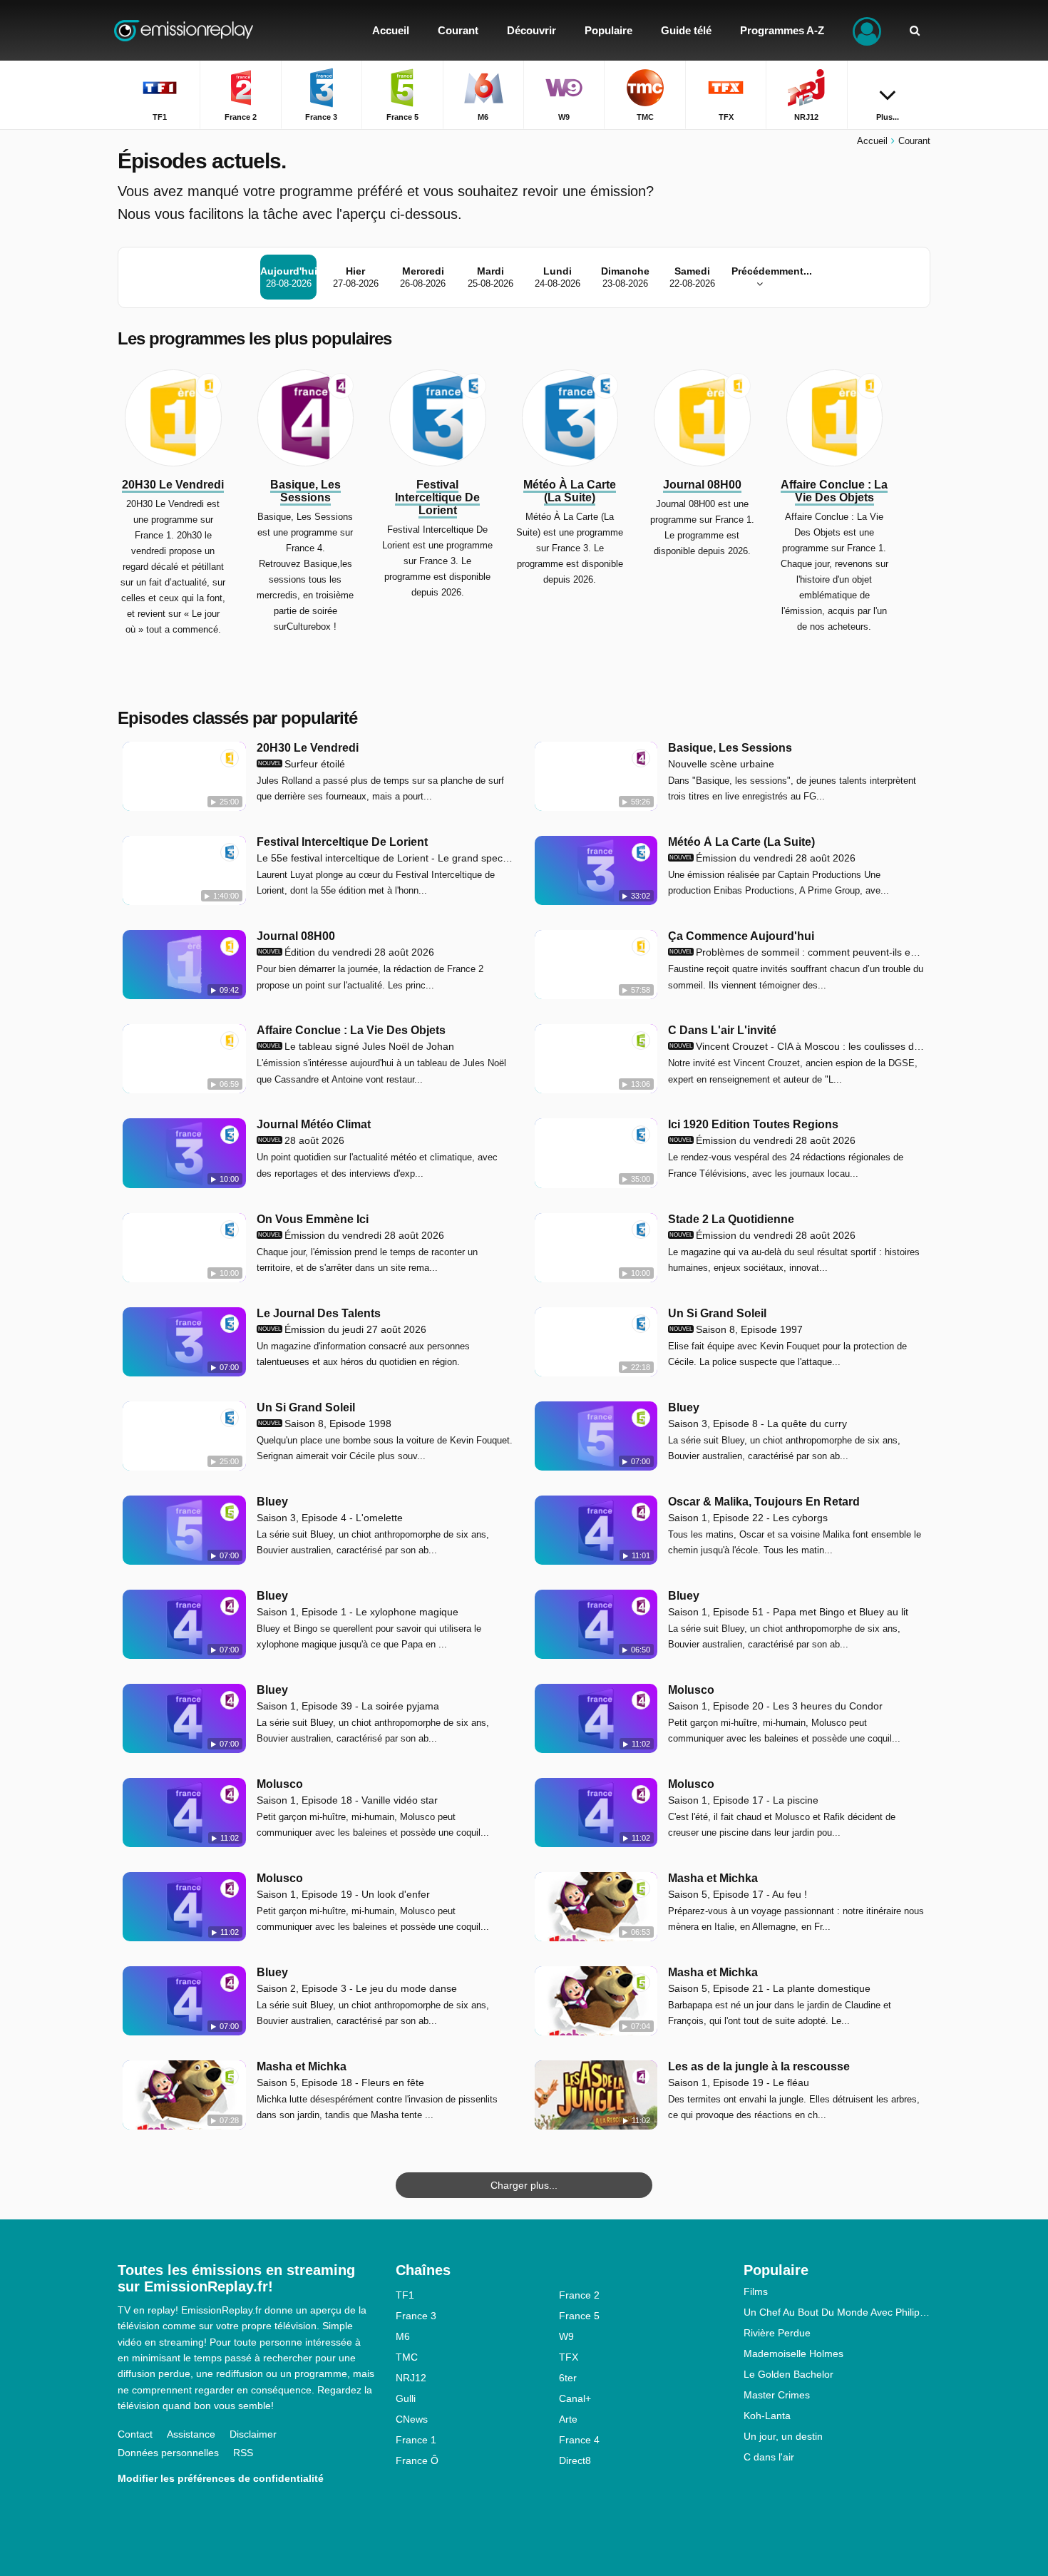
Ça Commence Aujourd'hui (741, 936)
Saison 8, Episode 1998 (325, 1424)
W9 (566, 2336)
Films (756, 2291)
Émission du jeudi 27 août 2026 (342, 1329)
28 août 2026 (301, 1140)
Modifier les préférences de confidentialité (221, 2478)
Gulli (406, 2398)
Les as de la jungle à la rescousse (759, 2066)
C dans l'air (769, 2457)
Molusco (691, 1690)
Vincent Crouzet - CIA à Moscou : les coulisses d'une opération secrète (797, 1046)
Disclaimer (253, 2434)
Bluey (684, 1407)
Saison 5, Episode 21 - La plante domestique (769, 1988)
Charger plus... (524, 2185)
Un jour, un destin (783, 2436)
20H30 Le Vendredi (308, 748)
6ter (568, 2378)
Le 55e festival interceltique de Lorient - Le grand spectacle (385, 858)
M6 (403, 2336)
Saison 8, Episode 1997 (736, 1329)
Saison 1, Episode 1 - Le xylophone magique (358, 1612)
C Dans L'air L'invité (722, 1030)
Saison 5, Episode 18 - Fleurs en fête (340, 2082)
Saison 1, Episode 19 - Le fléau (739, 2082)
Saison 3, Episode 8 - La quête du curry (757, 1424)
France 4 (579, 2440)
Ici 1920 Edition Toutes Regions (753, 1124)
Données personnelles (168, 2453)
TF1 (405, 2295)
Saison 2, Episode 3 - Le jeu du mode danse (357, 1988)
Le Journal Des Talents (319, 1313)
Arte (568, 2419)
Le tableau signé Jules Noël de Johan (356, 1046)
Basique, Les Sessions (730, 748)
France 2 (579, 2295)
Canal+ (575, 2398)
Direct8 (575, 2460)
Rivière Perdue (777, 2333)
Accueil (872, 141)
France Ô (417, 2460)
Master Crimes (777, 2395)
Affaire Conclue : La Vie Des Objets (351, 1030)
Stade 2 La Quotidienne (731, 1219)
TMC (407, 2357)
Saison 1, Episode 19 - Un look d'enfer (343, 1894)
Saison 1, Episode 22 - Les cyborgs (748, 1518)
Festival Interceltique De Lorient (342, 842)
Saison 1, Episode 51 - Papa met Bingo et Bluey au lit (788, 1612)
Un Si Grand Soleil (717, 1313)
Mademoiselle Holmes (793, 2353)
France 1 (416, 2440)
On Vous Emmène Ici (313, 1219)
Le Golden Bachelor (788, 2374)
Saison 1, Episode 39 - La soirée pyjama (348, 1706)
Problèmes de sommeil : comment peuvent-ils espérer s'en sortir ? (797, 952)
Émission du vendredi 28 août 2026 (762, 858)
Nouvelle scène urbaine (721, 764)
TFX (569, 2357)
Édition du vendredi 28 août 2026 (346, 952)
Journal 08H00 (296, 936)
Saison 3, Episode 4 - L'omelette (330, 1518)
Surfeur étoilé (302, 764)
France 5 (579, 2316)
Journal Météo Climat (314, 1124)
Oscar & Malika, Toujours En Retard (764, 1502)
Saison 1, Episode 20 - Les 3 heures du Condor (775, 1706)
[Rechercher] (915, 30)
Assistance (191, 2434)
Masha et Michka (713, 1878)
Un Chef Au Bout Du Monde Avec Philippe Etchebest (837, 2312)
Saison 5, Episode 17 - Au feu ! (738, 1894)
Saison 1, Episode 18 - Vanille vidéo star (347, 1800)
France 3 (416, 2316)
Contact (135, 2434)
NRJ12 (411, 2378)
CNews (412, 2419)
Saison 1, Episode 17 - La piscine (743, 1800)
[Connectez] (867, 30)
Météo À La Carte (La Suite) (741, 842)
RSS (243, 2453)
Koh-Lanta (767, 2416)
